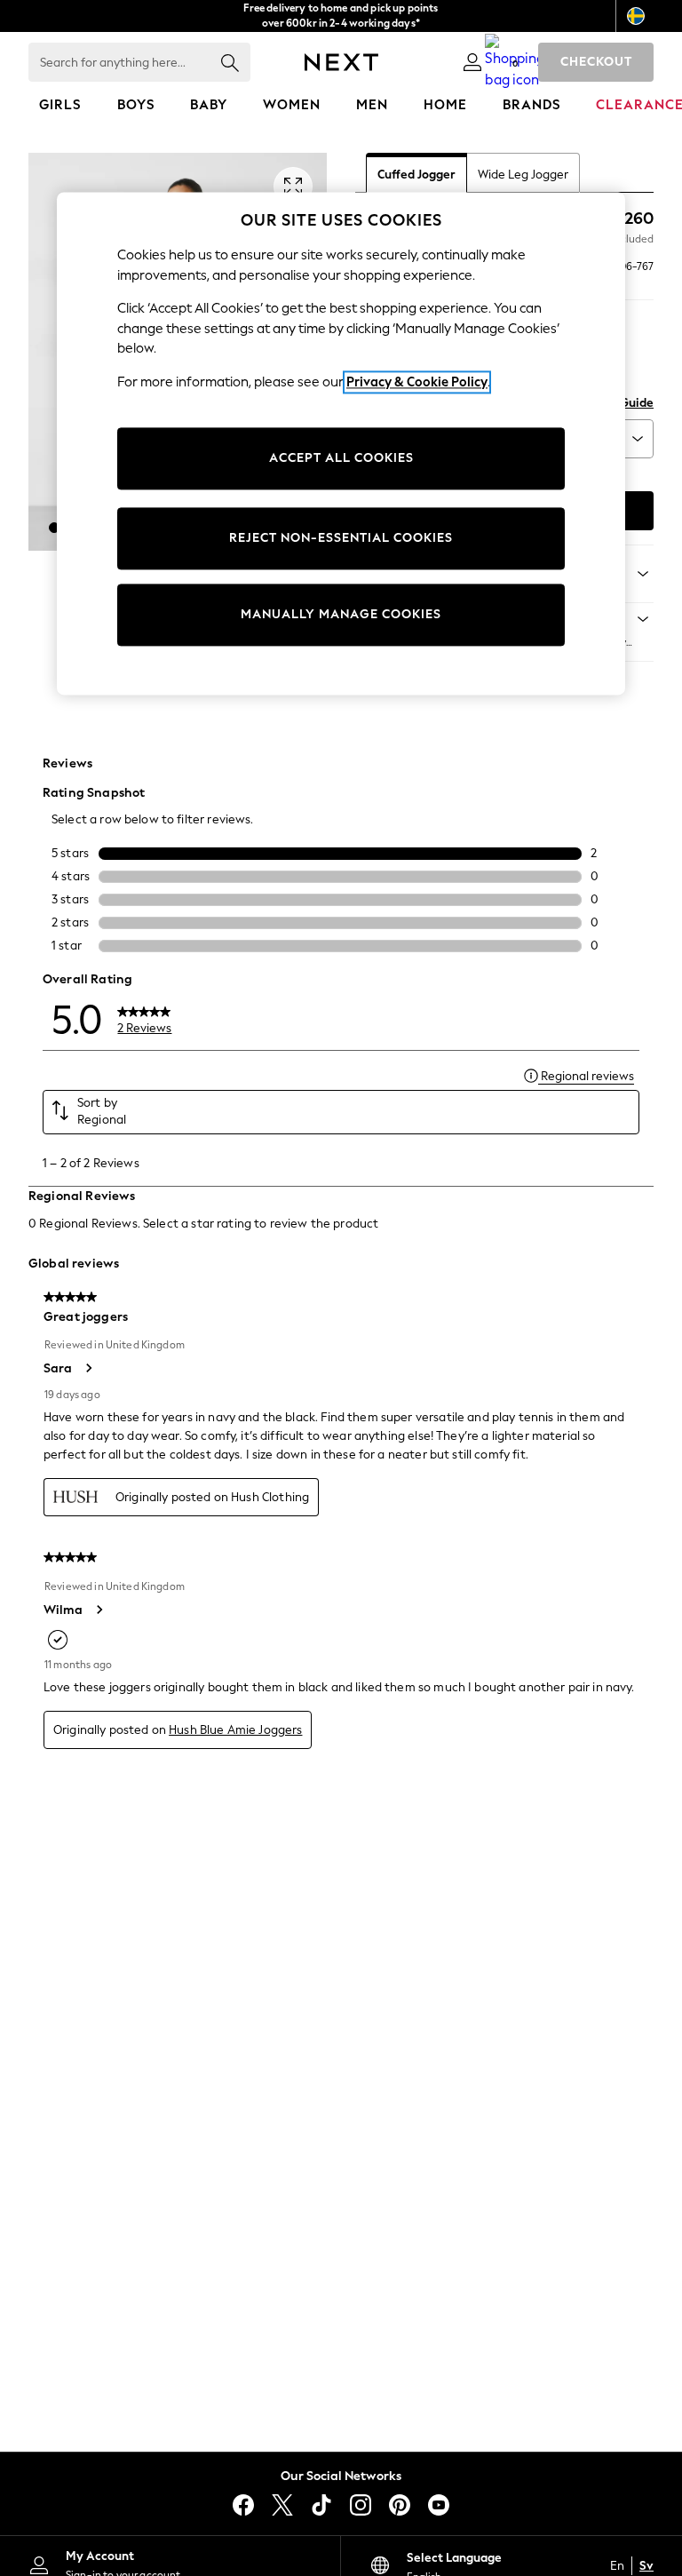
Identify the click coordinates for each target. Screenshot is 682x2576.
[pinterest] (400, 2505)
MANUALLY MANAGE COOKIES (341, 615)
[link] (472, 62)
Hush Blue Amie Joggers (235, 1730)
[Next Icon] (341, 62)
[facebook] (243, 2505)
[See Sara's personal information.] (88, 1368)
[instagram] (361, 2505)
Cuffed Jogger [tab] (416, 175)
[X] (282, 2505)
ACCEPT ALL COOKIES (341, 459)
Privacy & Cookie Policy (417, 382)
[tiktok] (321, 2505)
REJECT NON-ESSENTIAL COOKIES (341, 539)
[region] (341, 443)
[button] (54, 528)
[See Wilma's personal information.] (99, 1610)
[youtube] (439, 2505)
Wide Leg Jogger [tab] (523, 175)
